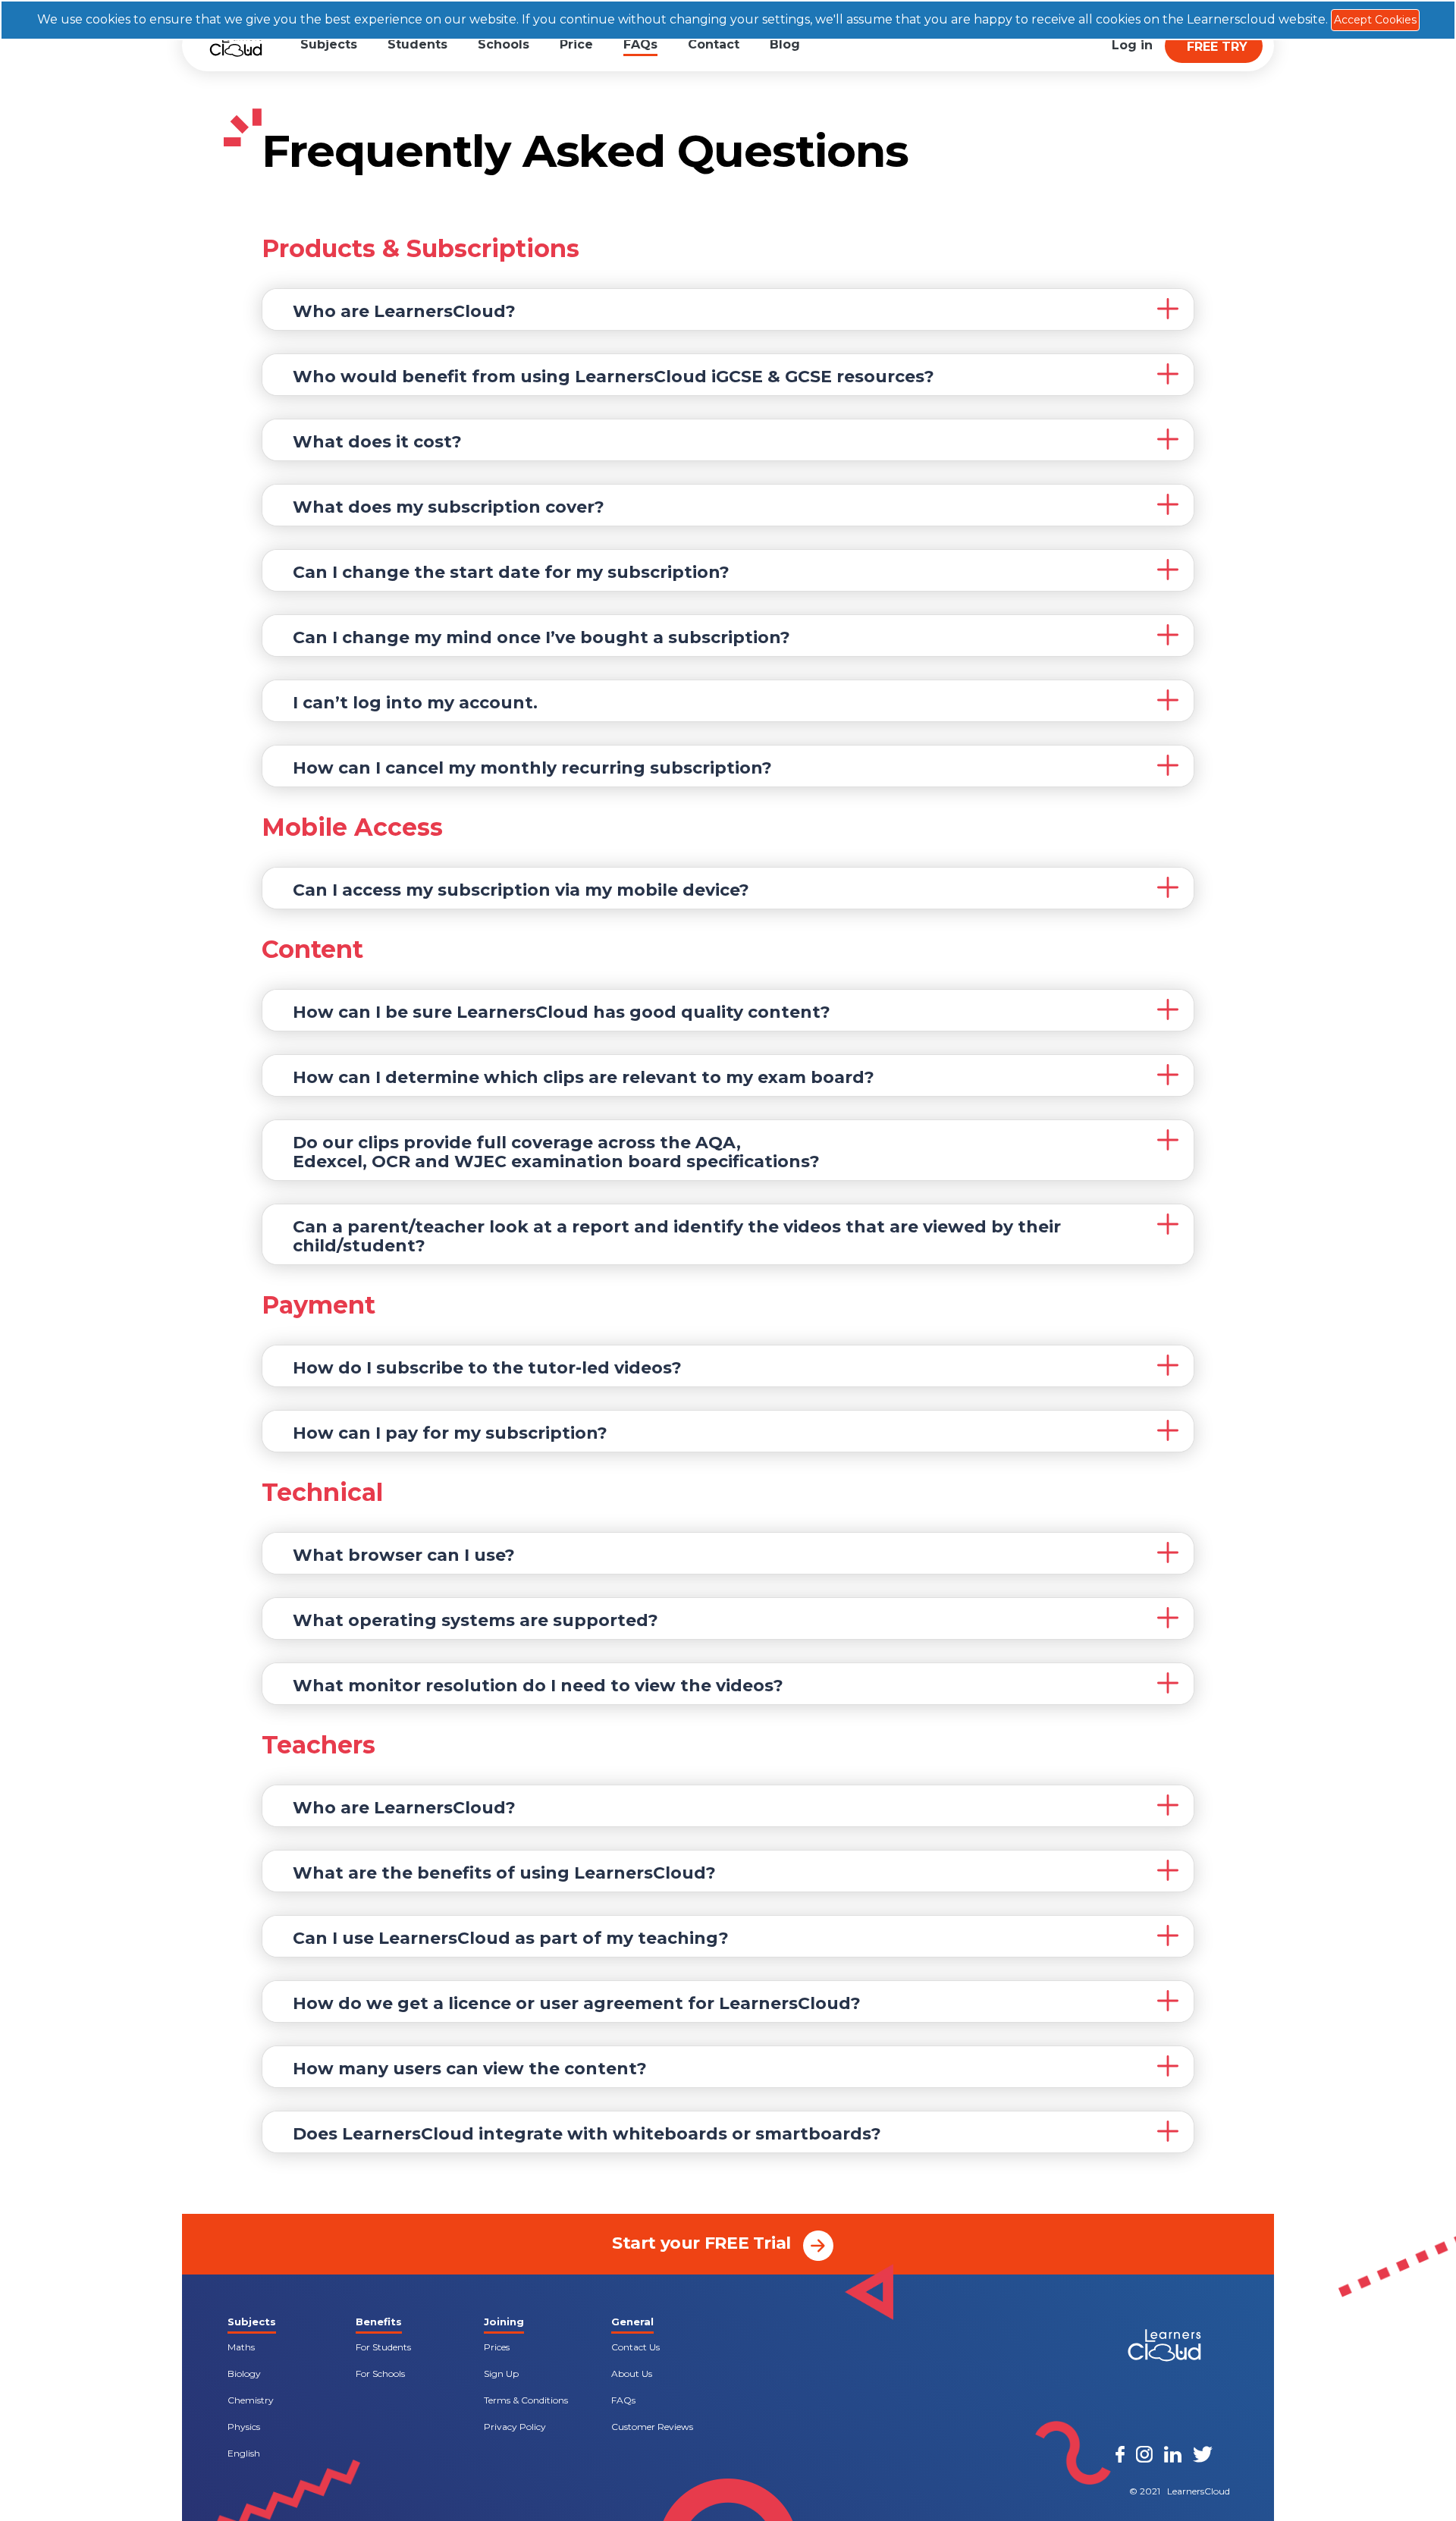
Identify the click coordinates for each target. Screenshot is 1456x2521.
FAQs (640, 44)
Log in (1132, 45)
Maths (241, 2347)
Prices (497, 2347)
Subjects (329, 44)
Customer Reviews (652, 2427)
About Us (632, 2373)
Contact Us (635, 2347)
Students (417, 44)
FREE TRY (1217, 47)
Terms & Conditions (526, 2400)
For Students (383, 2347)
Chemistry (251, 2400)
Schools (504, 44)
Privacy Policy (515, 2427)
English (244, 2453)
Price (576, 44)
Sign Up (501, 2373)
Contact (714, 44)
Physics (244, 2427)
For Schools (380, 2373)
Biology (244, 2373)
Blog (785, 44)
